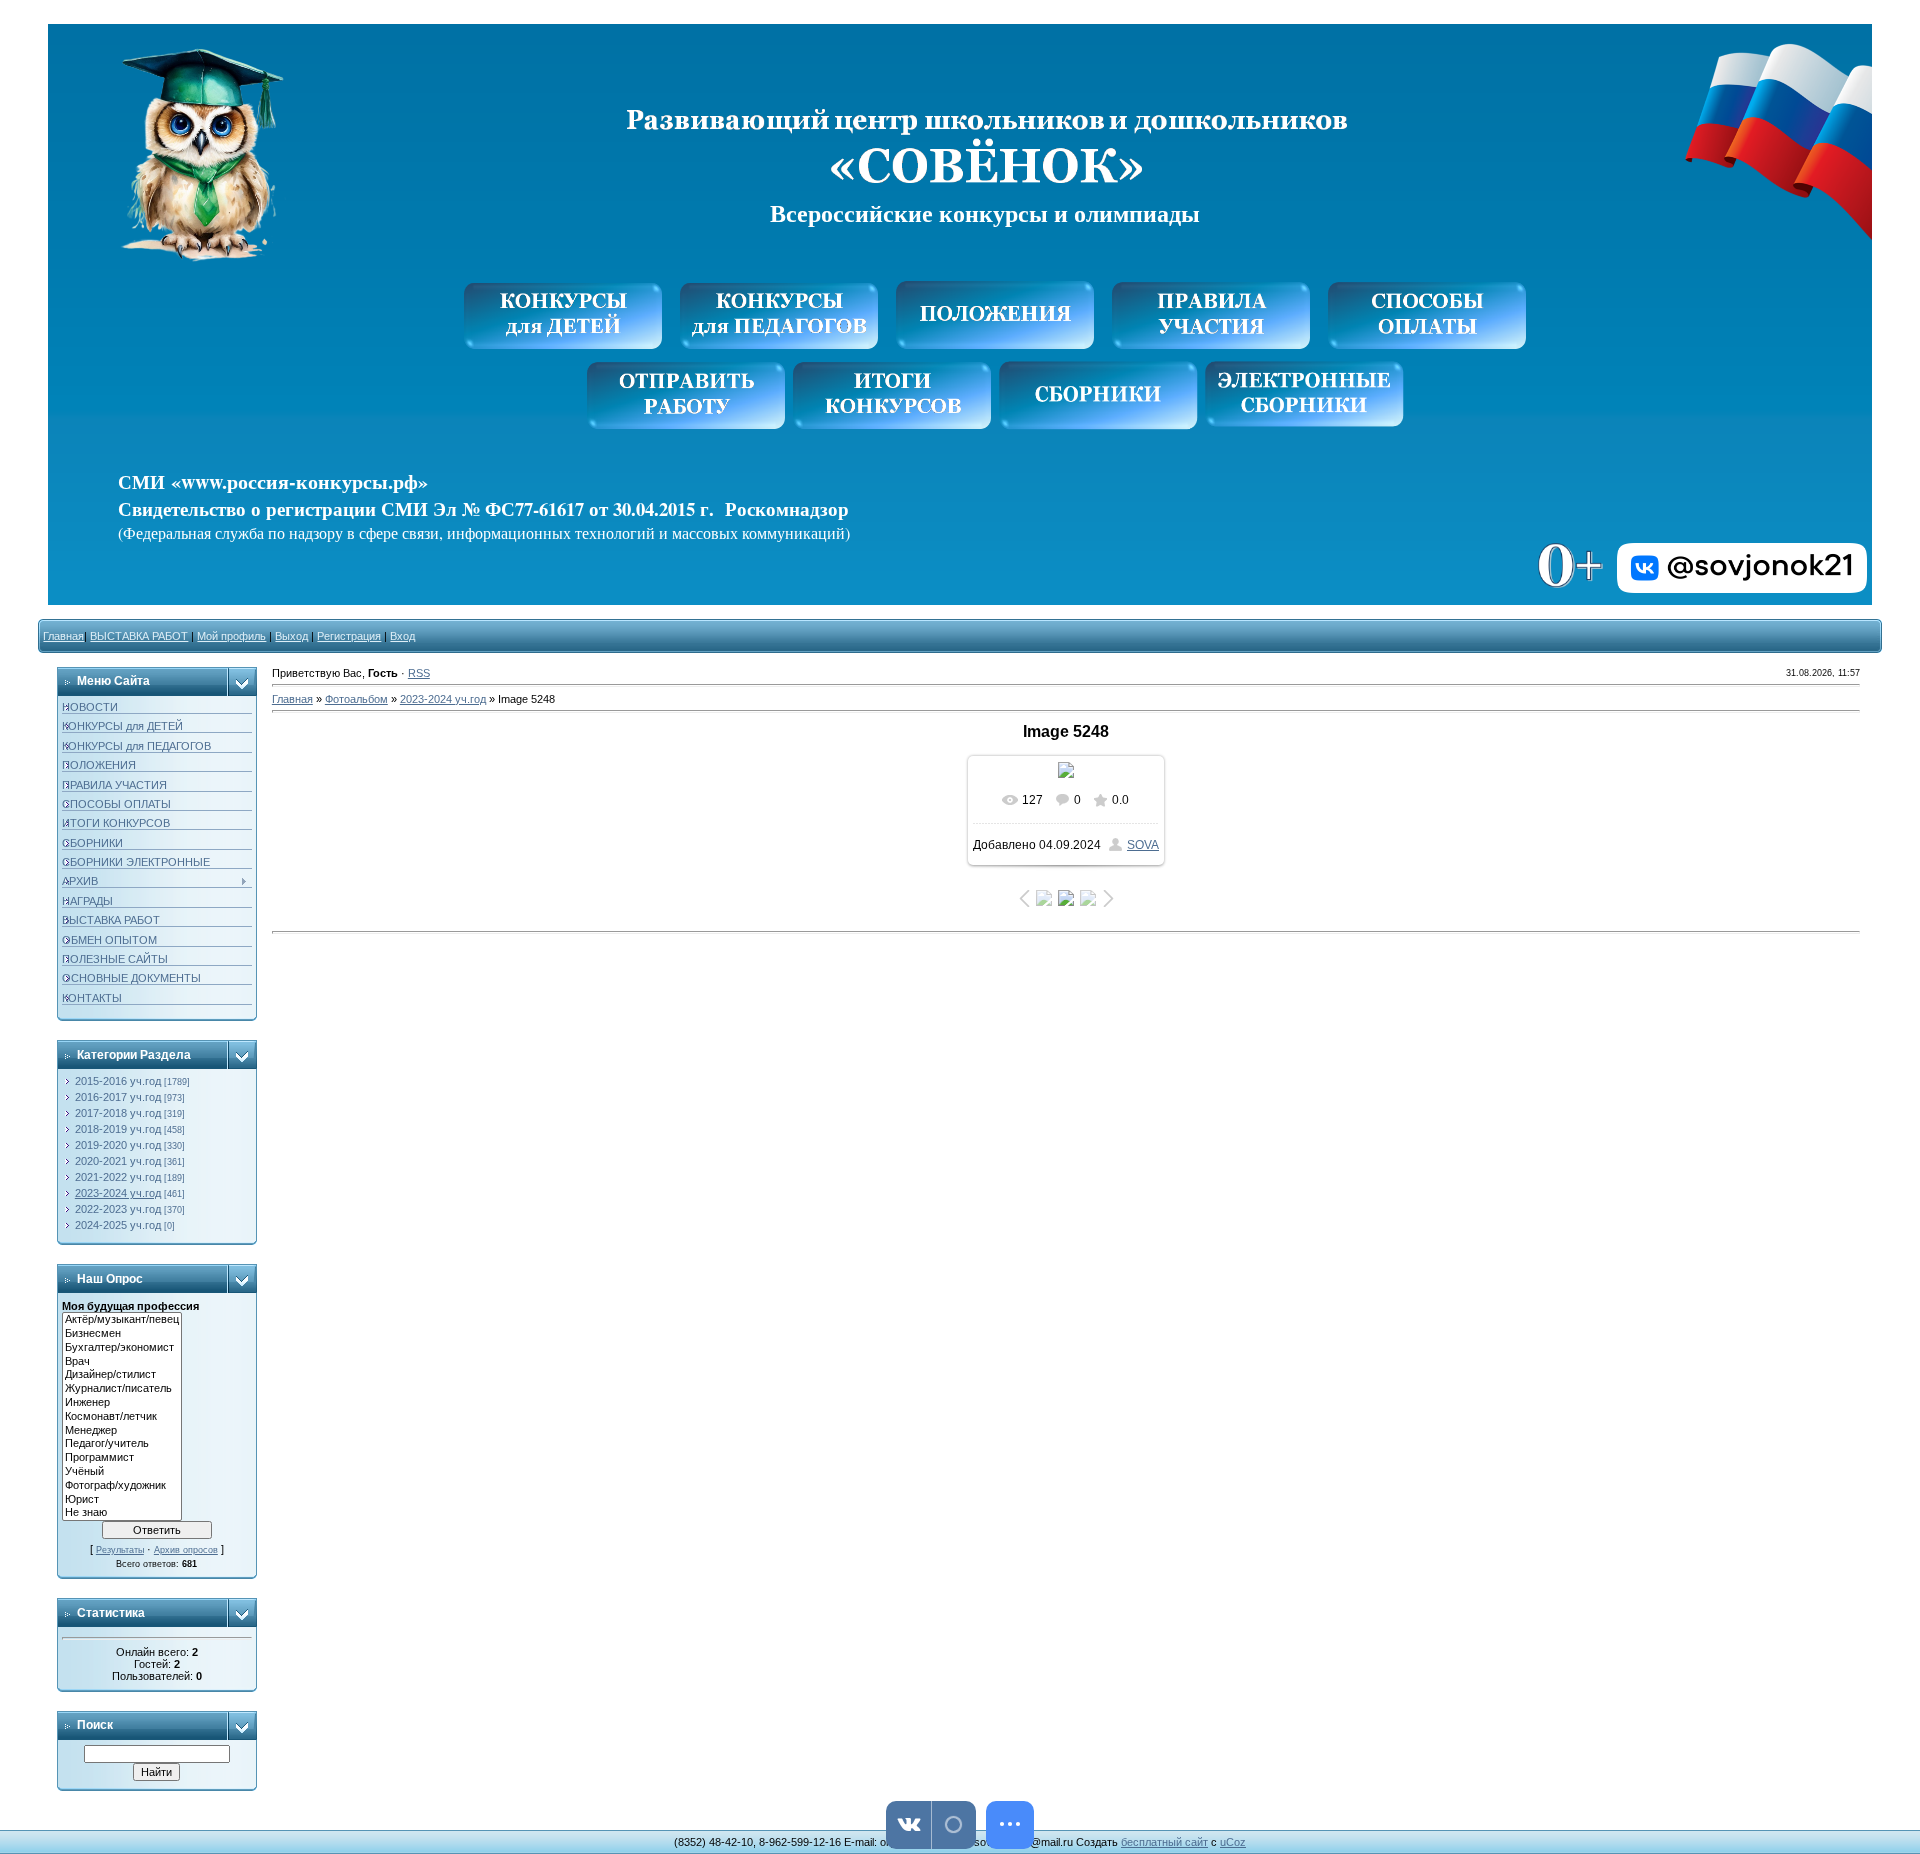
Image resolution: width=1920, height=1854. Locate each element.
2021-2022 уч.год (118, 1177)
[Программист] (122, 1458)
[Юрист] (122, 1500)
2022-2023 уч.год (118, 1209)
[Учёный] (122, 1472)
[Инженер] (122, 1403)
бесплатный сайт (1164, 1842)
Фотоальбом (356, 699)
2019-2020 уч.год (118, 1145)
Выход (291, 636)
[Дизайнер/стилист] (122, 1375)
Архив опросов (186, 1550)
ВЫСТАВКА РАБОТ (139, 636)
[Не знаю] (122, 1513)
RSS (419, 673)
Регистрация (349, 636)
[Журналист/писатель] (122, 1389)
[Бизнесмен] (122, 1334)
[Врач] (122, 1362)
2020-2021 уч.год (118, 1161)
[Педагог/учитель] (122, 1444)
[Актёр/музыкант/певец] (122, 1320)
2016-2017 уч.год (118, 1097)
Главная (63, 636)
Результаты (120, 1550)
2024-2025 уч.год (118, 1225)
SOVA (1143, 845)
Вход (402, 636)
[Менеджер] (122, 1431)
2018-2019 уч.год (118, 1129)
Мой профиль (231, 636)
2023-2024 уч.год (118, 1193)
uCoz (1233, 1842)
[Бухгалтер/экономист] (122, 1348)
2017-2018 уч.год (118, 1113)
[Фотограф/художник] (122, 1486)
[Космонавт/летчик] (122, 1417)
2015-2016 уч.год (118, 1081)
